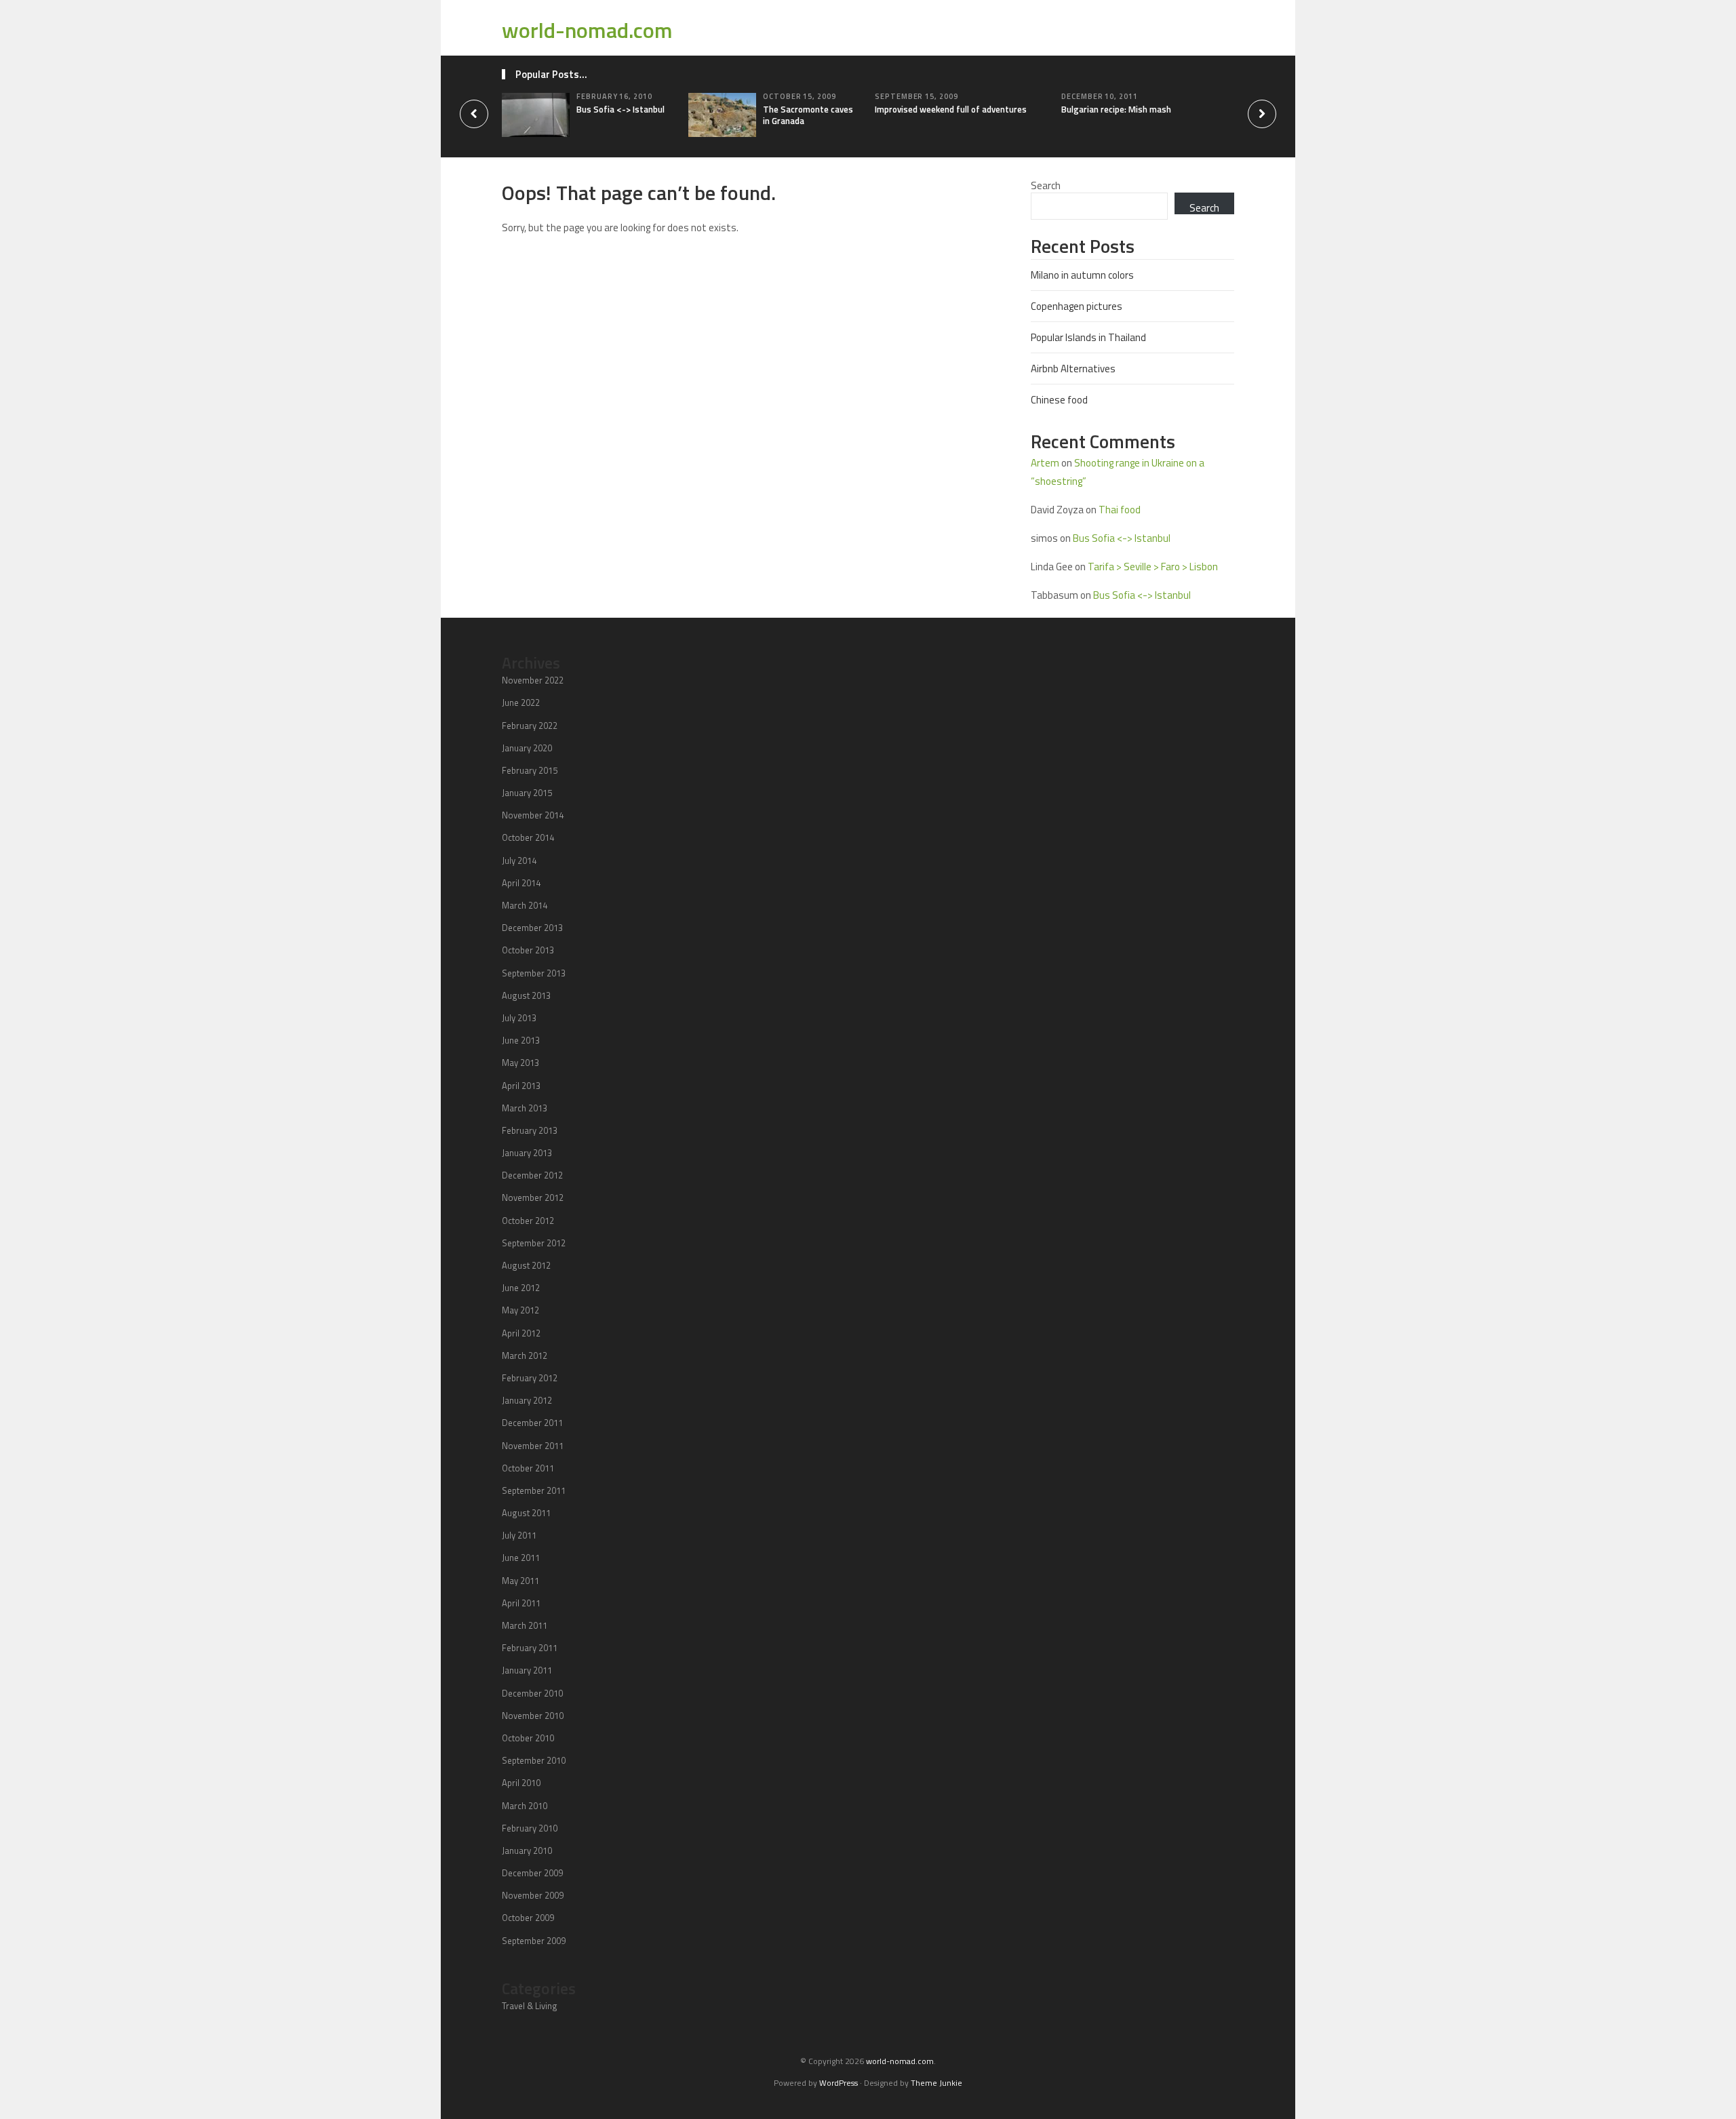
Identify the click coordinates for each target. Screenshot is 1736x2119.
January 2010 (527, 1850)
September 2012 (534, 1243)
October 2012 (528, 1221)
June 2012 (521, 1288)
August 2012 (526, 1265)
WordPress (839, 2083)
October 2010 (528, 1738)
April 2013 (521, 1086)
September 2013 (534, 973)
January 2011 (527, 1670)
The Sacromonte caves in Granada (808, 115)
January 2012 (527, 1400)
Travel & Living (530, 2006)
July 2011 (519, 1535)
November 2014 (533, 815)
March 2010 (525, 1806)
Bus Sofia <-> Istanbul (620, 109)
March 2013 (525, 1108)
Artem (1045, 463)
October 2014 (528, 837)
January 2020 (527, 748)
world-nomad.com (587, 30)
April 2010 (521, 1783)
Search (1046, 185)
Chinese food (1059, 400)
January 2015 (527, 793)
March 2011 (525, 1625)
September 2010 (534, 1760)
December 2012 (532, 1175)
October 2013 (528, 950)
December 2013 (532, 928)
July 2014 (519, 860)
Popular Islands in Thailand (1088, 337)
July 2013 (519, 1018)
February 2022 (530, 726)
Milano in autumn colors (1082, 275)
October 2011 (528, 1468)
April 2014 (521, 883)
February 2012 (530, 1378)
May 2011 (520, 1581)
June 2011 (521, 1558)
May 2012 (520, 1310)
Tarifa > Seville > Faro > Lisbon (1153, 567)
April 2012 (521, 1333)
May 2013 (520, 1063)
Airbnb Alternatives (1073, 369)
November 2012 (533, 1197)
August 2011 (526, 1513)
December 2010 (532, 1693)
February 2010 (530, 1828)
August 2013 (526, 995)
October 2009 (528, 1918)
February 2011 (530, 1648)
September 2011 (534, 1490)
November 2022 (533, 680)
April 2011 (521, 1603)
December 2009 (532, 1873)
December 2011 (532, 1423)
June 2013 (521, 1040)
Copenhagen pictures (1077, 306)
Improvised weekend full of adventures (951, 109)
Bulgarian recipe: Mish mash (1116, 109)
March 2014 (525, 905)
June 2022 (521, 702)
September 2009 (534, 1941)
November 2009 (533, 1895)
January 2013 (527, 1153)
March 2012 (525, 1355)
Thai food (1120, 510)
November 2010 (533, 1716)
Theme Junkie (936, 2083)
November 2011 (533, 1446)
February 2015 (530, 770)
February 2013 (530, 1130)
